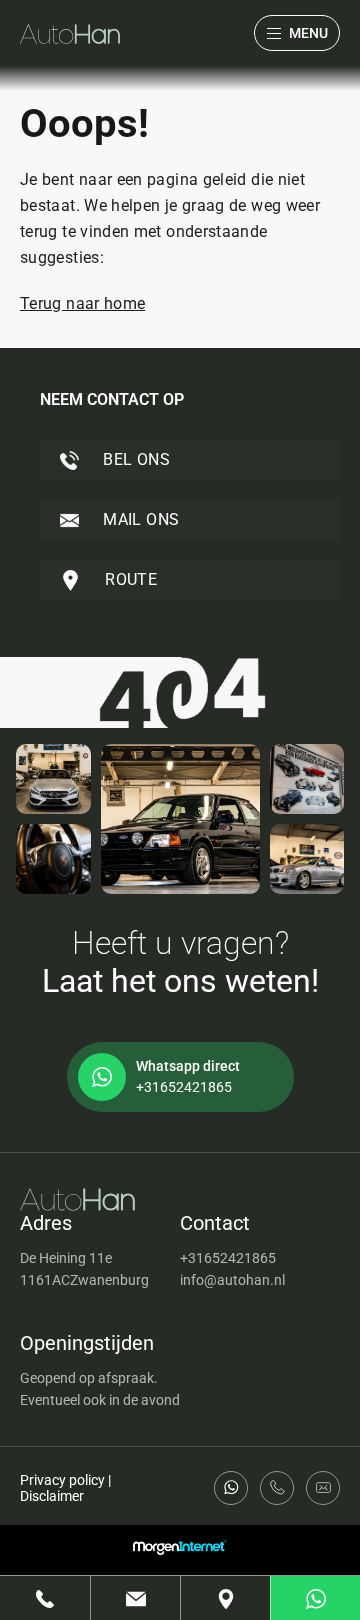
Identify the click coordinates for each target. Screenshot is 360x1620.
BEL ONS (134, 459)
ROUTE (129, 579)
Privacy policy (62, 1480)
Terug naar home (82, 303)
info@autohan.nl (232, 1280)
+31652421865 (228, 1258)
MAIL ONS (139, 519)
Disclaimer (52, 1496)
